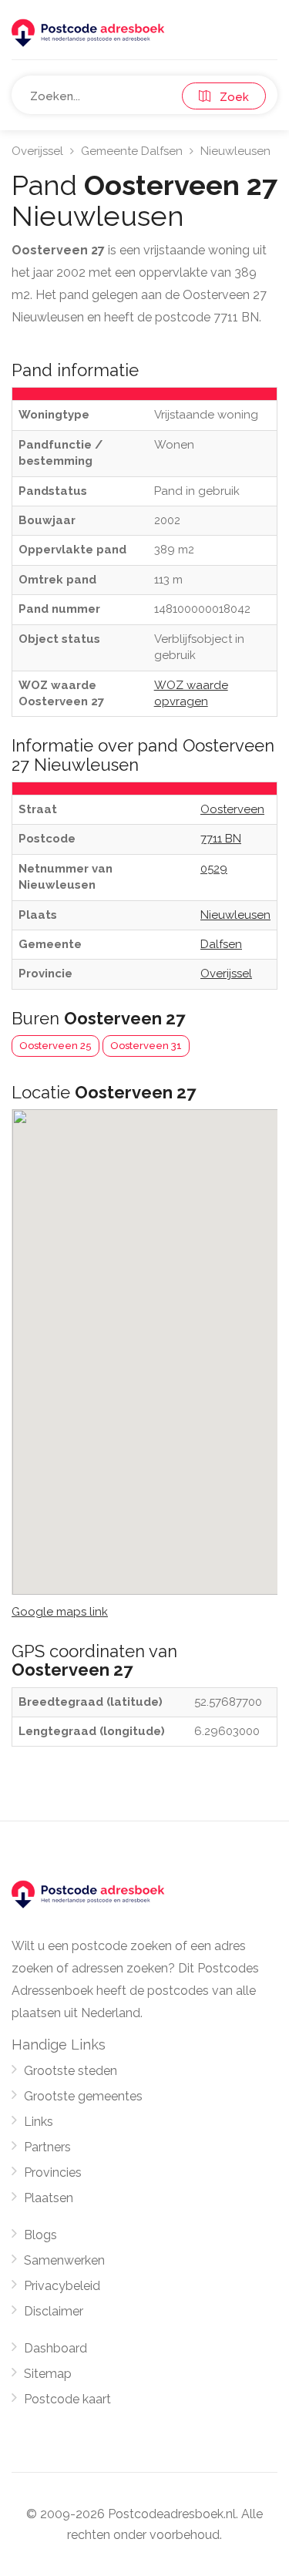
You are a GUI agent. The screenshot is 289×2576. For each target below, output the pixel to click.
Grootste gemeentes (83, 2096)
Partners (47, 2147)
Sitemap (48, 2374)
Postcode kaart (67, 2399)
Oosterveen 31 (146, 1046)
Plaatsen (49, 2198)
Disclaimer (54, 2311)
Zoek (230, 97)
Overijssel (37, 151)
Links (39, 2122)
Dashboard (55, 2348)
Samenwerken (64, 2260)
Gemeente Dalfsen (132, 151)
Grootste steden (71, 2071)
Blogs (40, 2235)
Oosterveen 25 (55, 1046)
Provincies (53, 2172)
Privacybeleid (62, 2286)
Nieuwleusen (235, 151)
